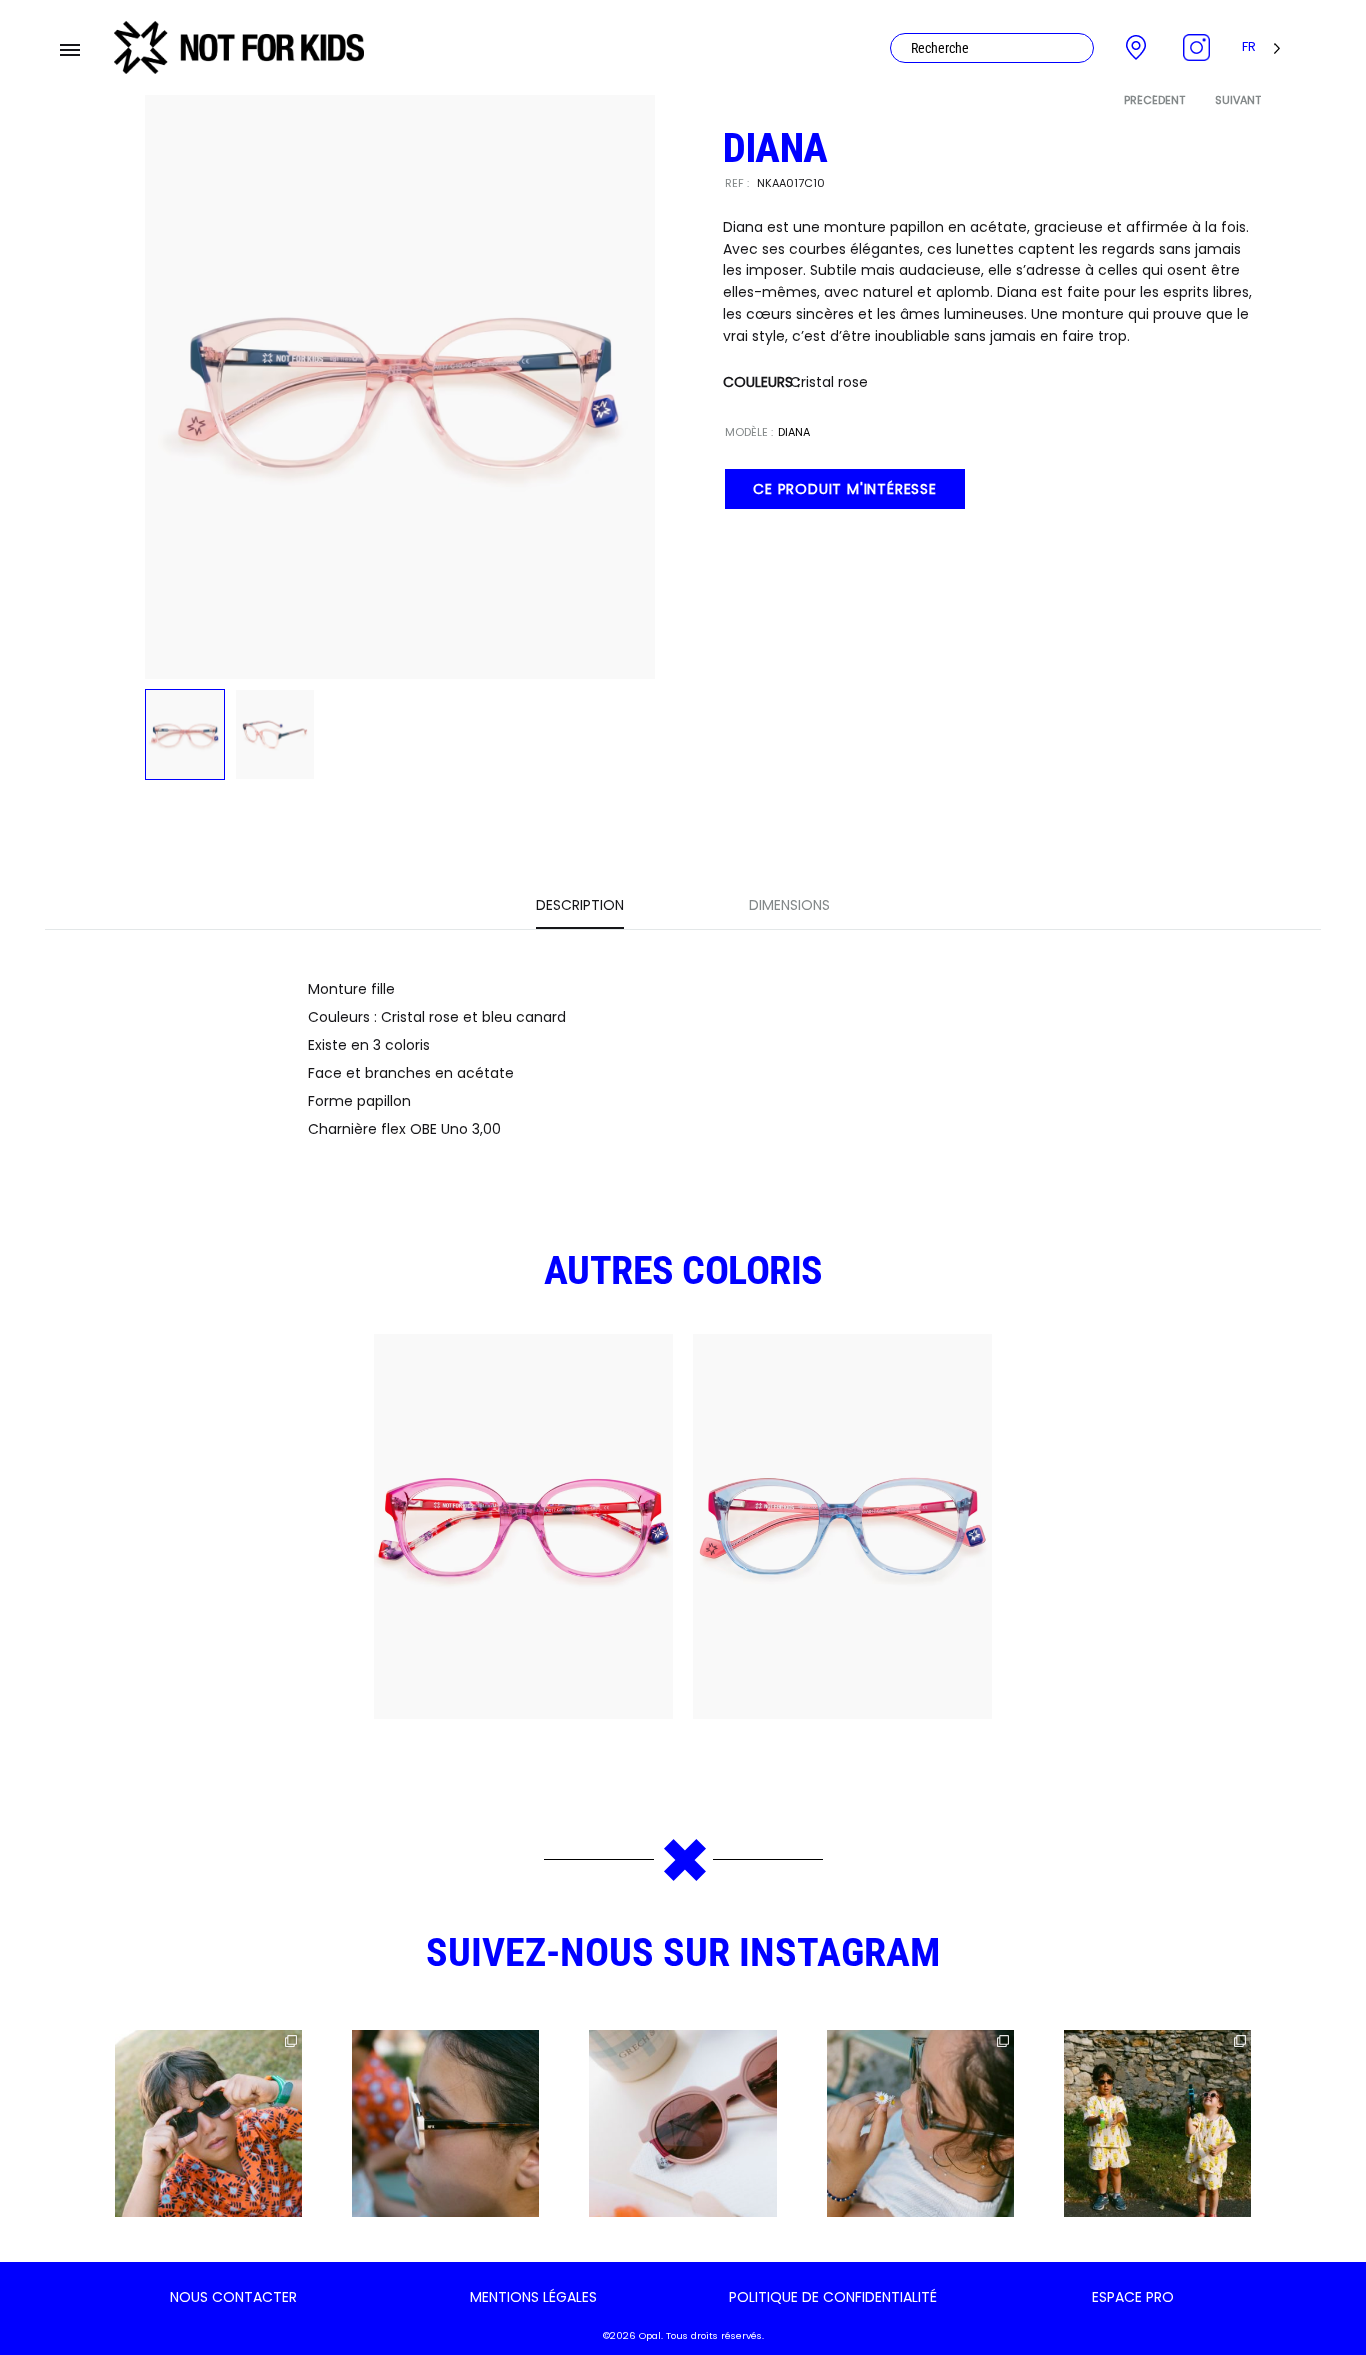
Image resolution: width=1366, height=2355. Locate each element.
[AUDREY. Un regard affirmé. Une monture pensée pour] (445, 2123)
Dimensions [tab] (789, 905)
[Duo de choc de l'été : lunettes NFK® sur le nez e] (1157, 2123)
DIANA (794, 432)
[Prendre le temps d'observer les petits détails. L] (920, 2123)
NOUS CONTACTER (233, 2297)
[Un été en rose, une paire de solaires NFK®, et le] (682, 2123)
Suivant (1238, 100)
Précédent (1154, 100)
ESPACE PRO (1133, 2297)
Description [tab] (580, 905)
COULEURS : (761, 382)
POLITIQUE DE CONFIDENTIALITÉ (833, 2297)
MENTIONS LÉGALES (533, 2297)
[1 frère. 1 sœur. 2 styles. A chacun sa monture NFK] (208, 2123)
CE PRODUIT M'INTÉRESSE (845, 489)
